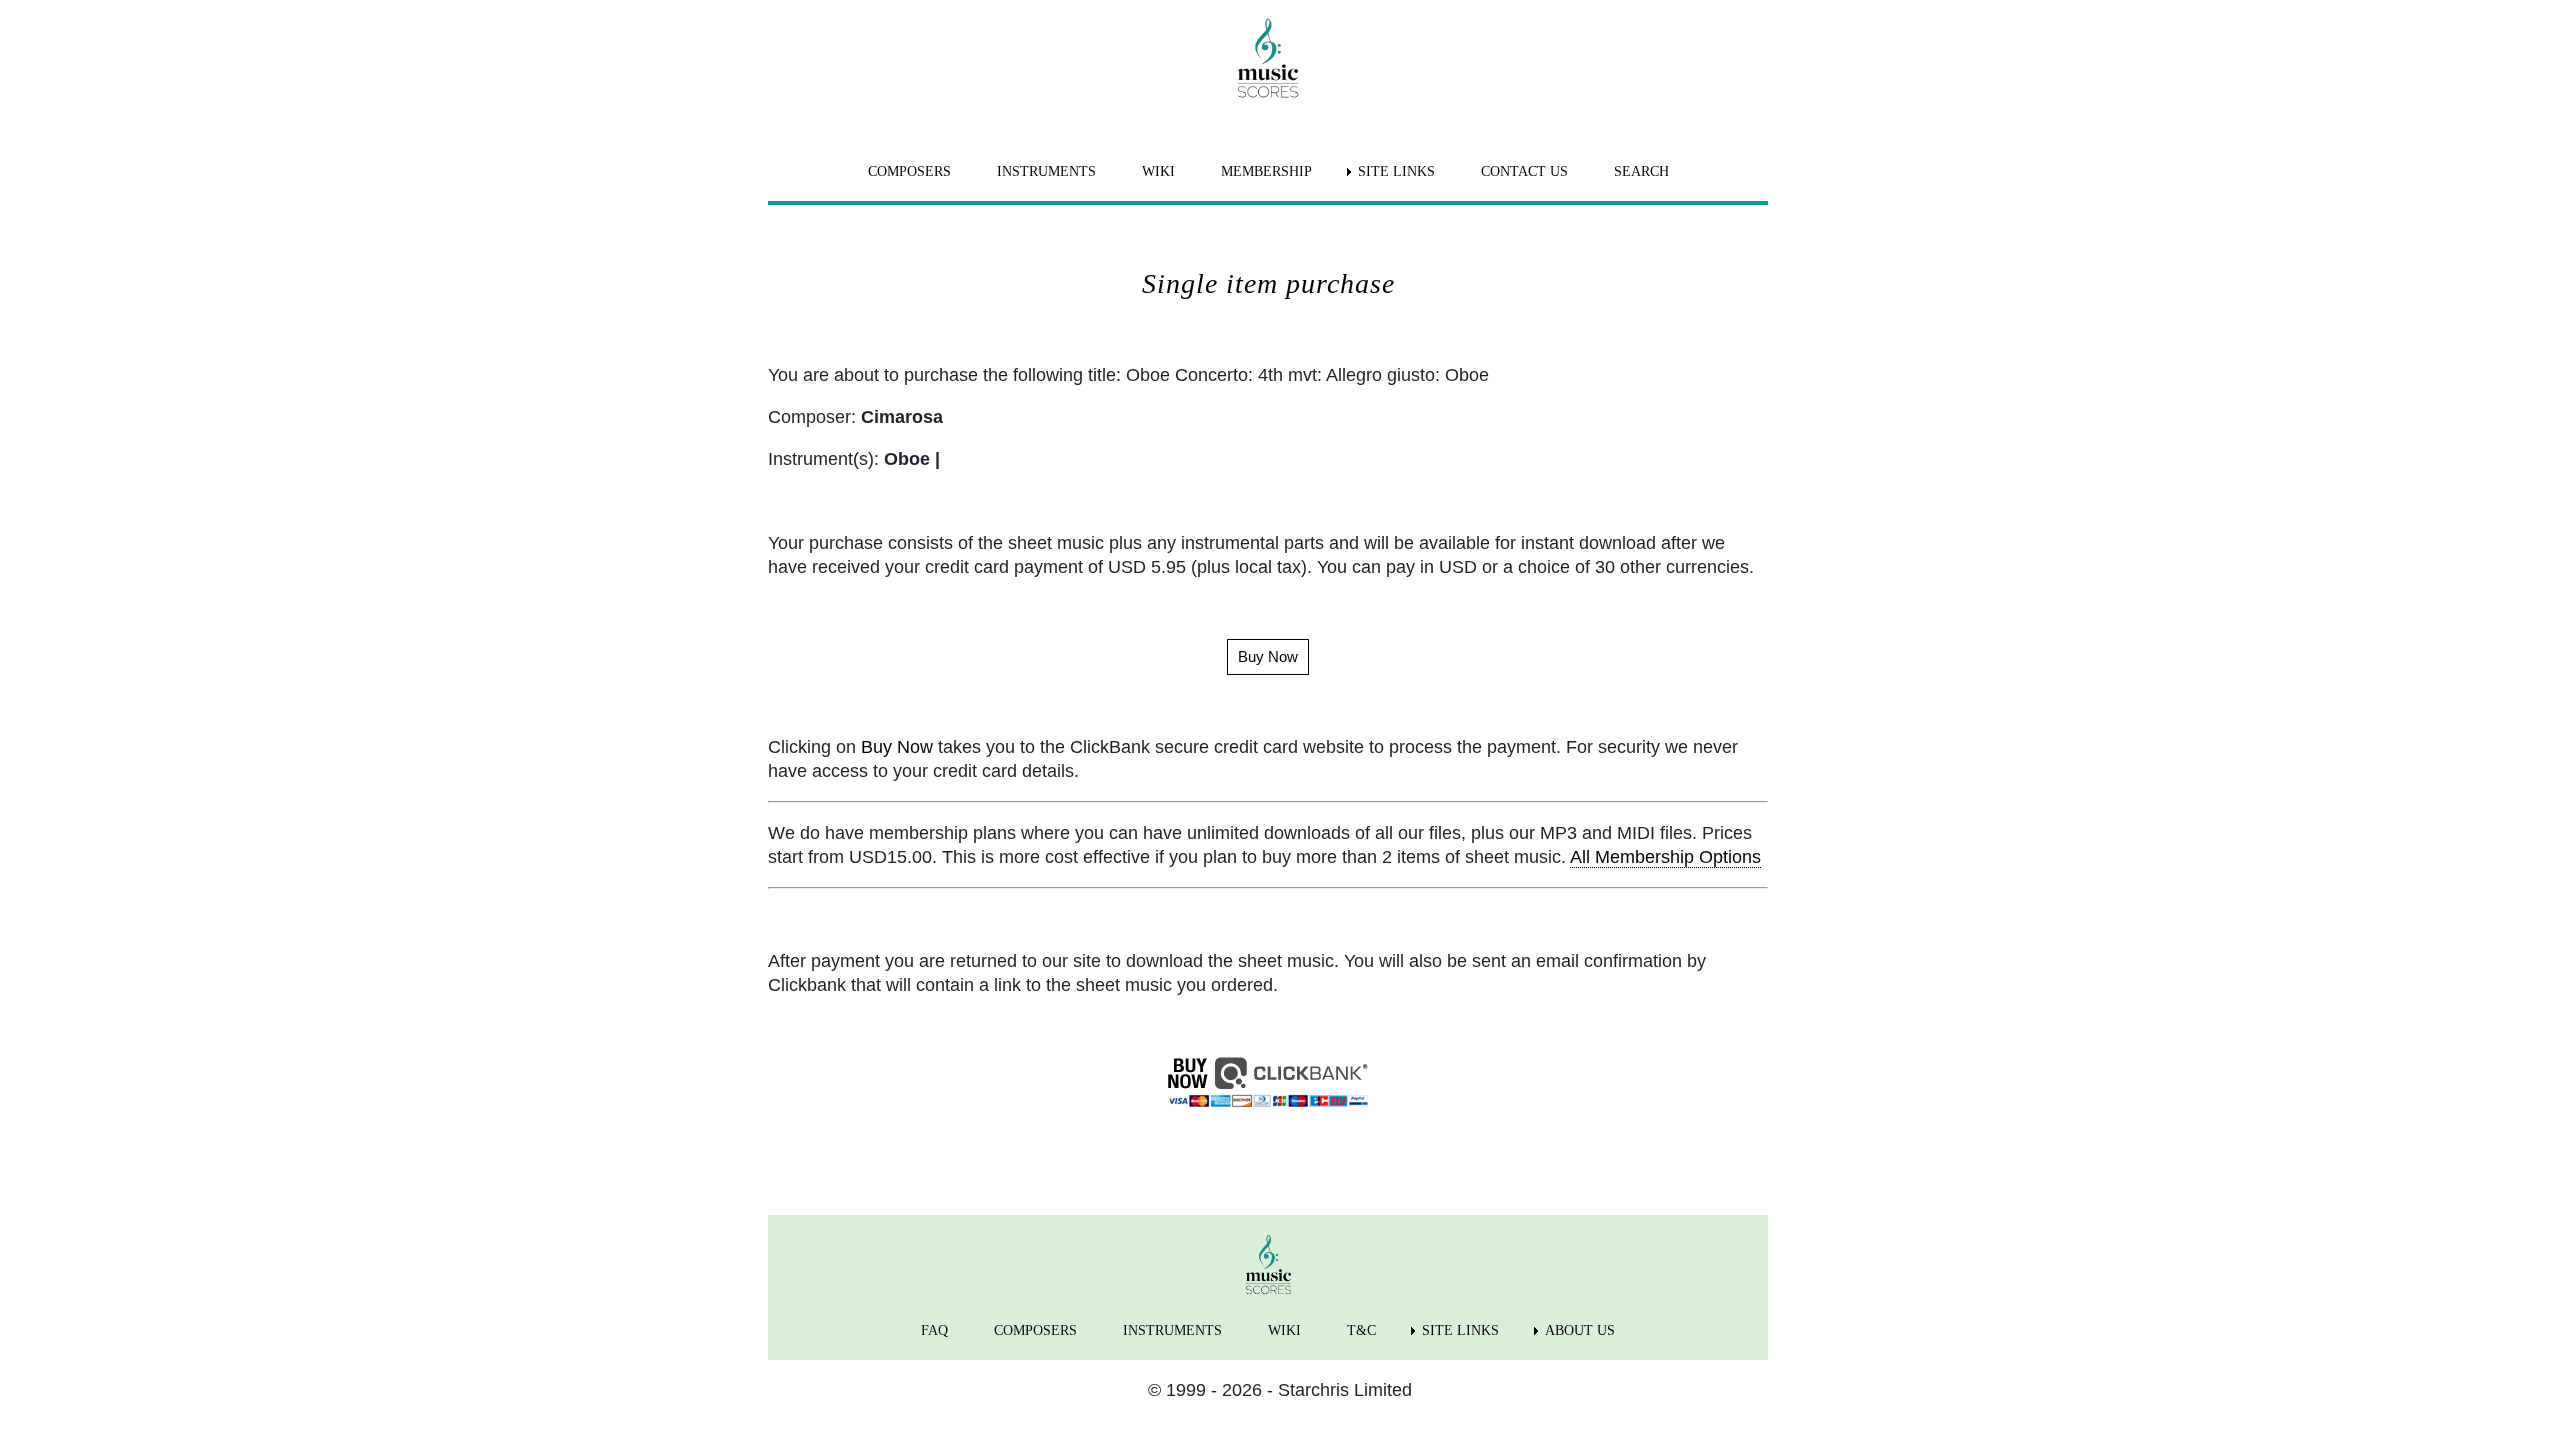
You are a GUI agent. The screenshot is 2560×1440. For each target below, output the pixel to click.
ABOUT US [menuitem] (1580, 1330)
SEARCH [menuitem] (1641, 171)
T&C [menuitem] (1361, 1330)
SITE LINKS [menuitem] (1396, 171)
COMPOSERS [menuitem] (909, 171)
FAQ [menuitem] (934, 1330)
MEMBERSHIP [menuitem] (1266, 171)
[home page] (1268, 58)
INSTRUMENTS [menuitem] (1046, 171)
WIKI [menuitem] (1158, 171)
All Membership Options (1665, 857)
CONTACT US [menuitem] (1524, 171)
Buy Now (897, 747)
